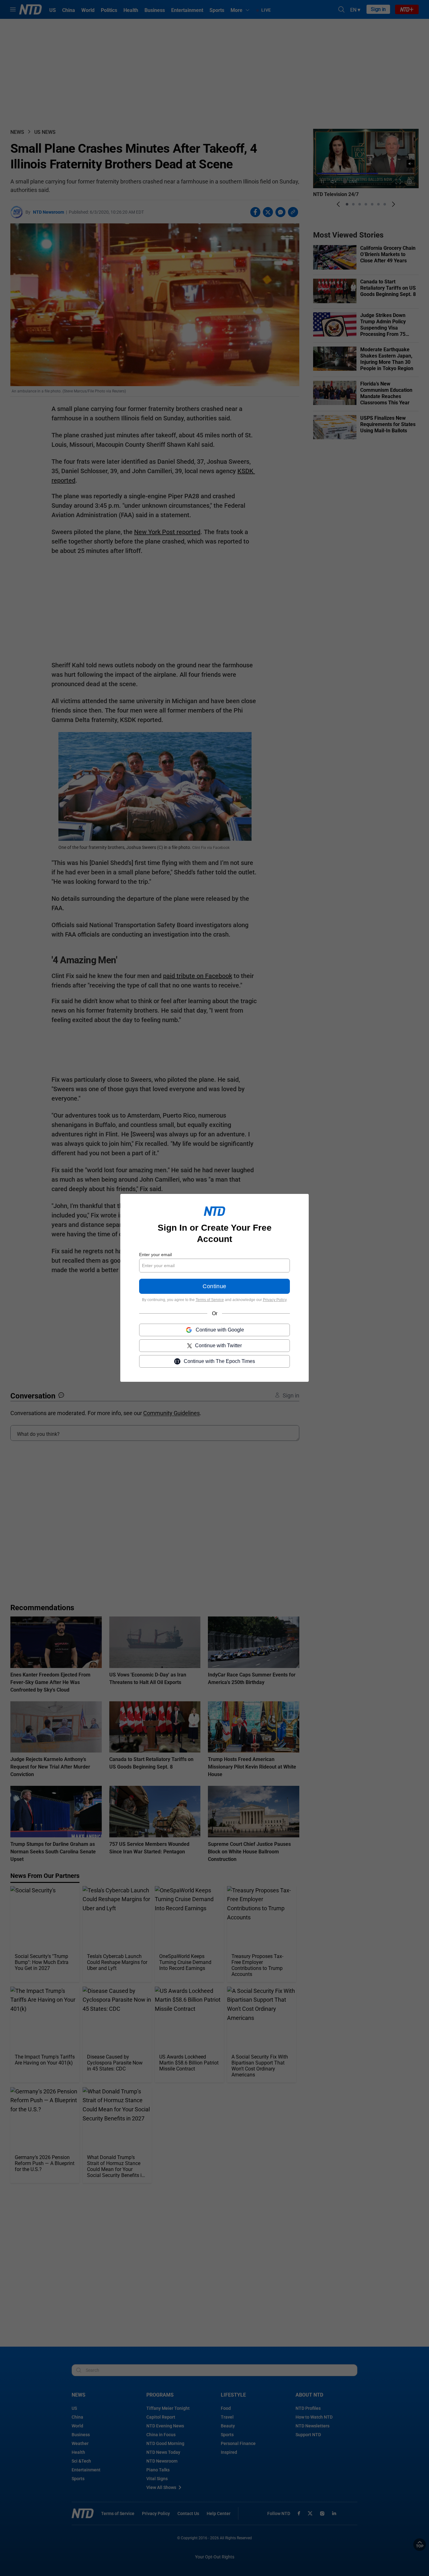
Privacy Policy (275, 1300)
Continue (214, 1287)
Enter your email (155, 1255)
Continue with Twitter (218, 1346)
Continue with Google (220, 1330)
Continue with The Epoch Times (219, 1362)
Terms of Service (210, 1300)
